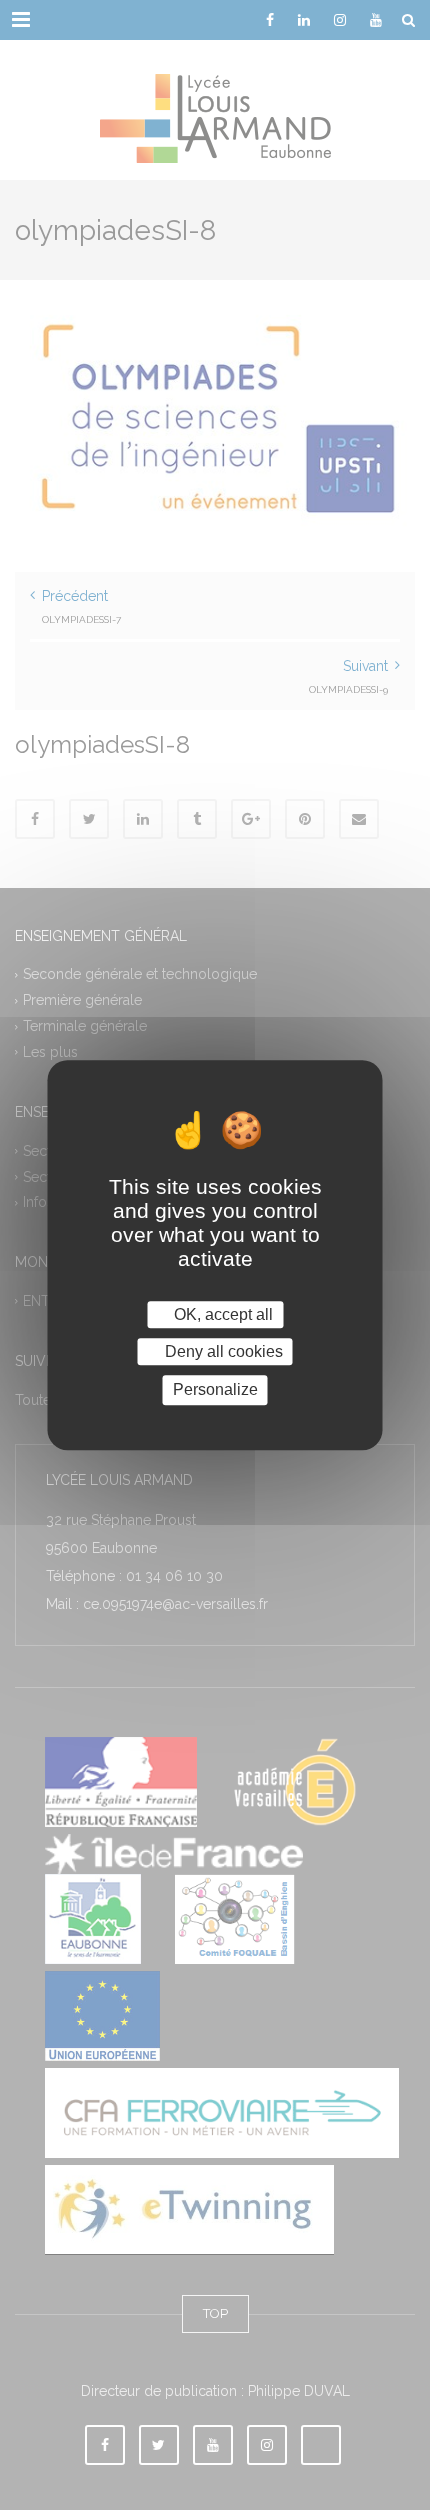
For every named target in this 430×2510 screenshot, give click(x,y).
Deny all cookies (222, 1351)
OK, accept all (221, 1314)
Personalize (215, 1390)
